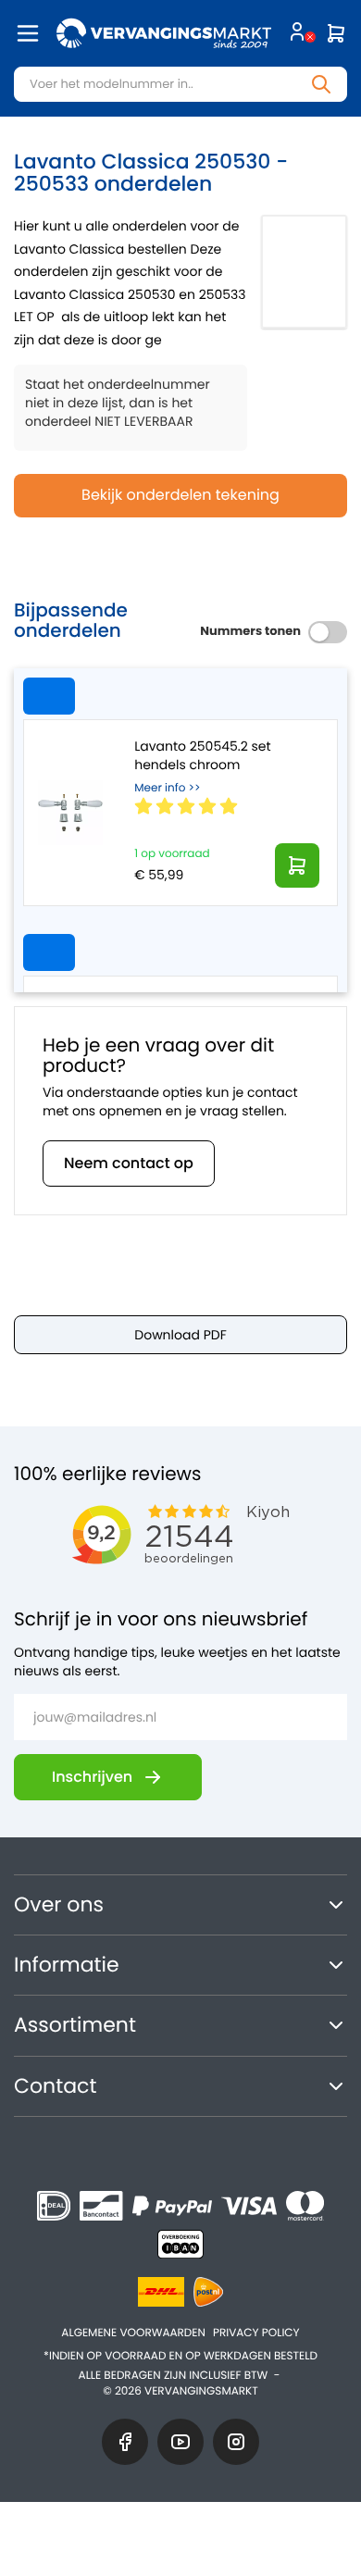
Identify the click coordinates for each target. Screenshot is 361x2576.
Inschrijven (92, 1777)
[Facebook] (125, 2442)
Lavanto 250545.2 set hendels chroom (202, 756)
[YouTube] (180, 2442)
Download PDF (180, 1335)
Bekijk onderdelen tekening (180, 495)
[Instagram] (236, 2442)
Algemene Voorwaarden (133, 2333)
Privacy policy (256, 2333)
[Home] (164, 33)
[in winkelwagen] (297, 865)
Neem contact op (129, 1163)
